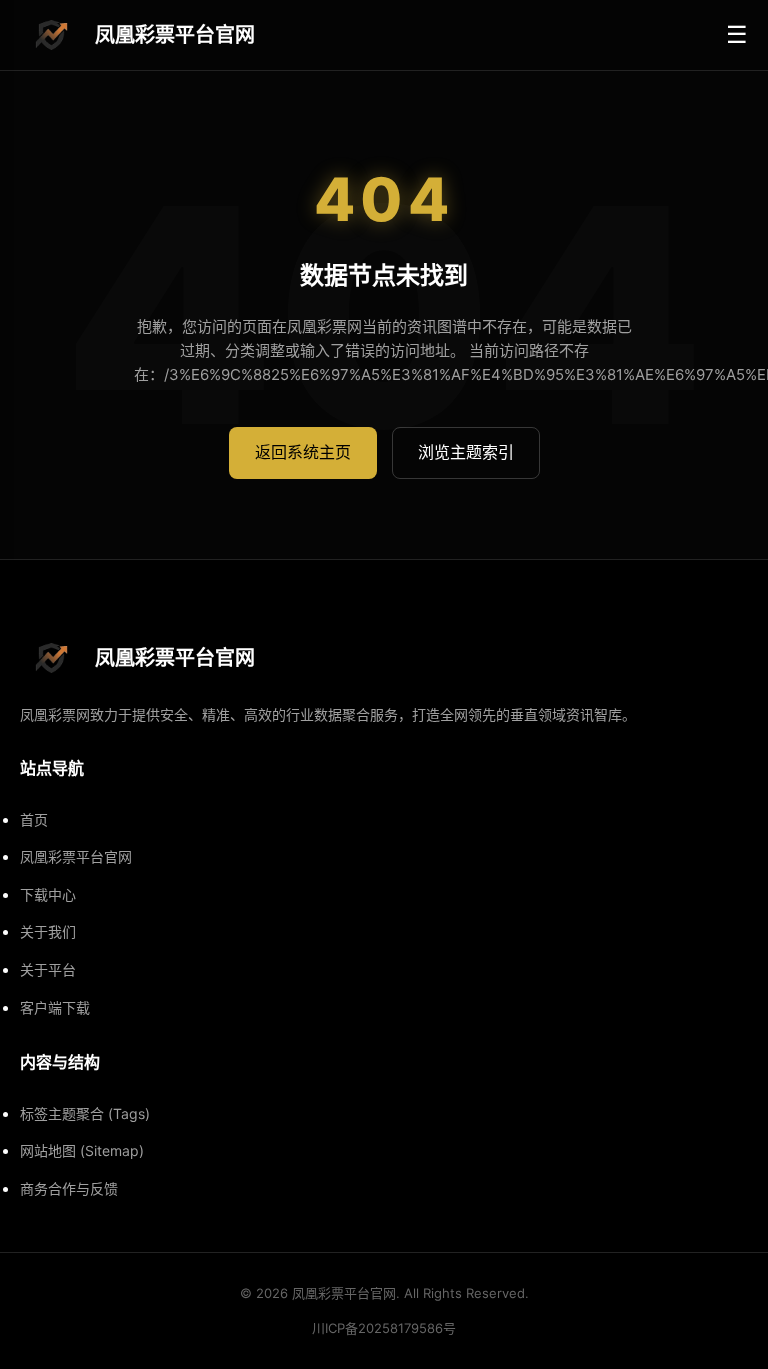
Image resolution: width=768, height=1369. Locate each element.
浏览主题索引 (466, 452)
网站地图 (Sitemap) (82, 1150)
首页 (34, 819)
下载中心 (48, 894)
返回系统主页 (303, 452)
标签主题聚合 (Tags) (85, 1113)
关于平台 (48, 969)
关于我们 (48, 931)
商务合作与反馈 (69, 1188)
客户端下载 (55, 1007)
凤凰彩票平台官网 (76, 856)
